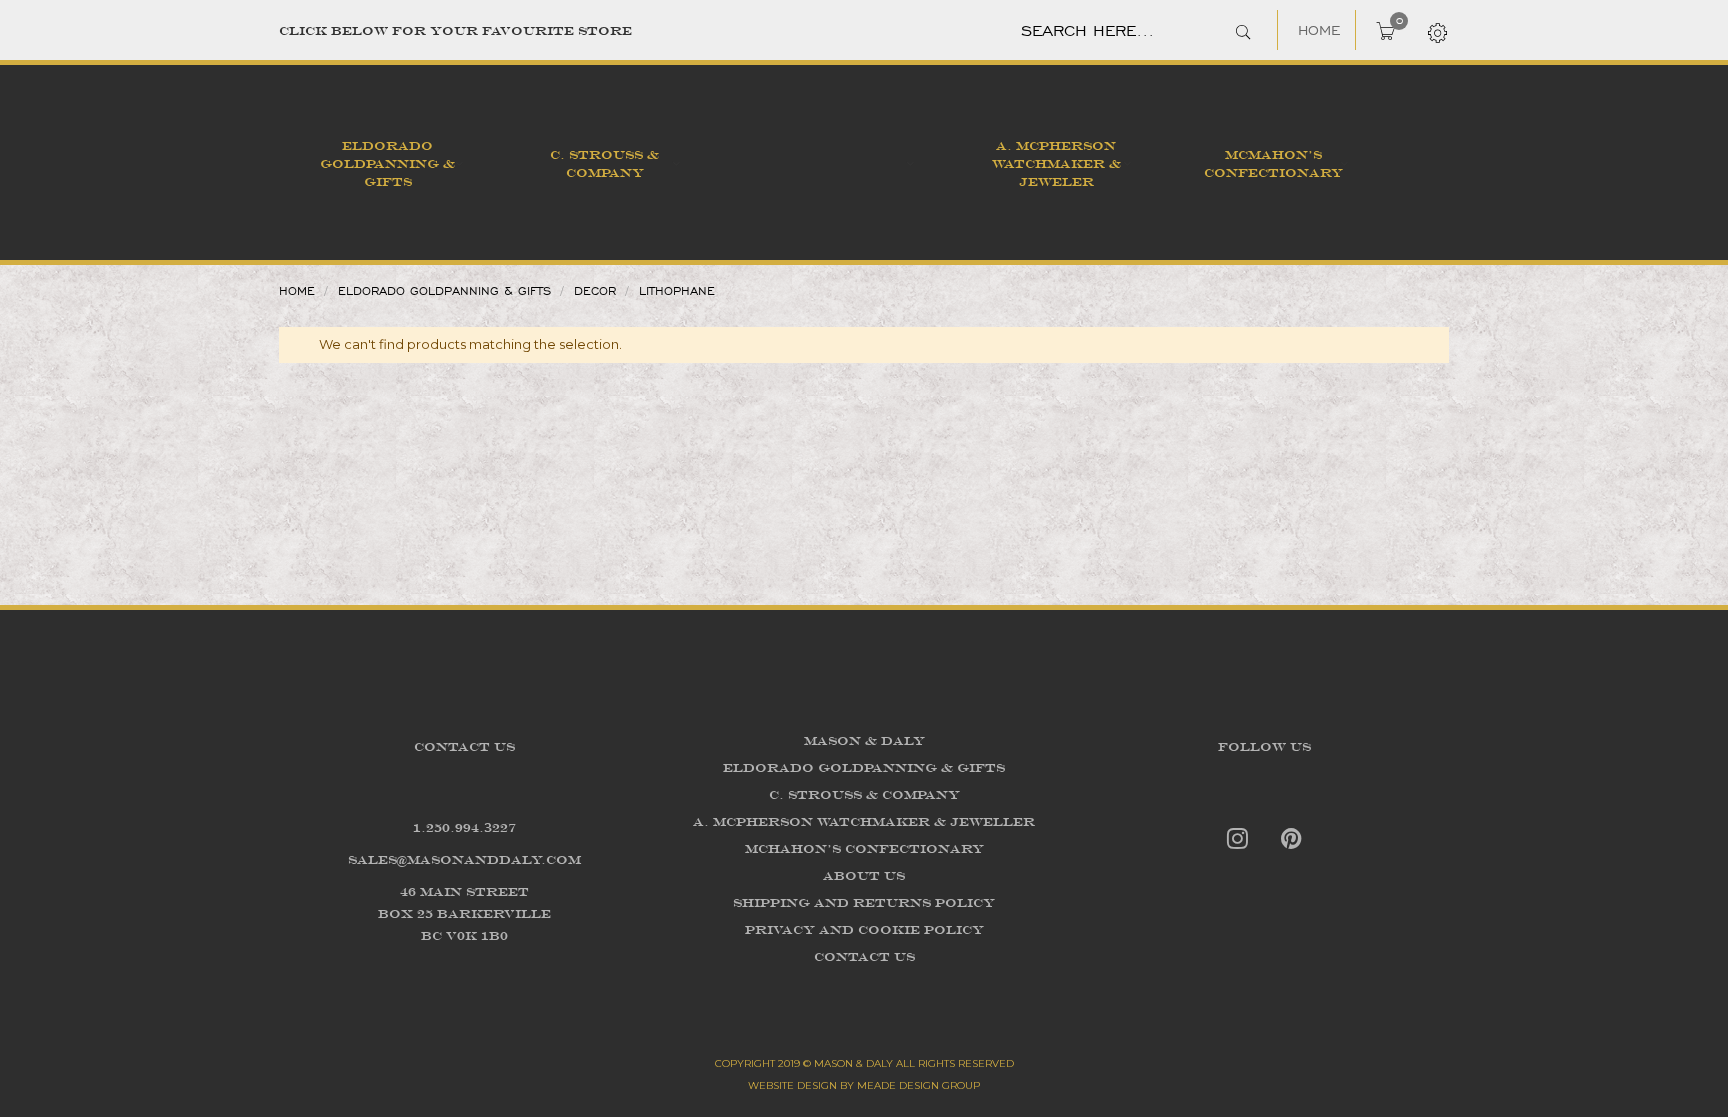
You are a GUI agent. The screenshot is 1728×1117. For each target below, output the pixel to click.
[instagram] (1237, 839)
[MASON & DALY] (830, 163)
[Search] (1243, 30)
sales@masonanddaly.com (464, 860)
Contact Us (864, 957)
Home (1319, 30)
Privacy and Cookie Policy (864, 930)
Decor (597, 290)
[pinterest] (1291, 839)
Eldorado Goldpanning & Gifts (447, 290)
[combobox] (1134, 30)
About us (864, 876)
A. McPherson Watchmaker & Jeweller (864, 822)
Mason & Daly (864, 741)
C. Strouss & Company (864, 795)
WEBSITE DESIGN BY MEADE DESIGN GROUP (864, 1085)
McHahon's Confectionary (864, 849)
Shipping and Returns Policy (864, 903)
